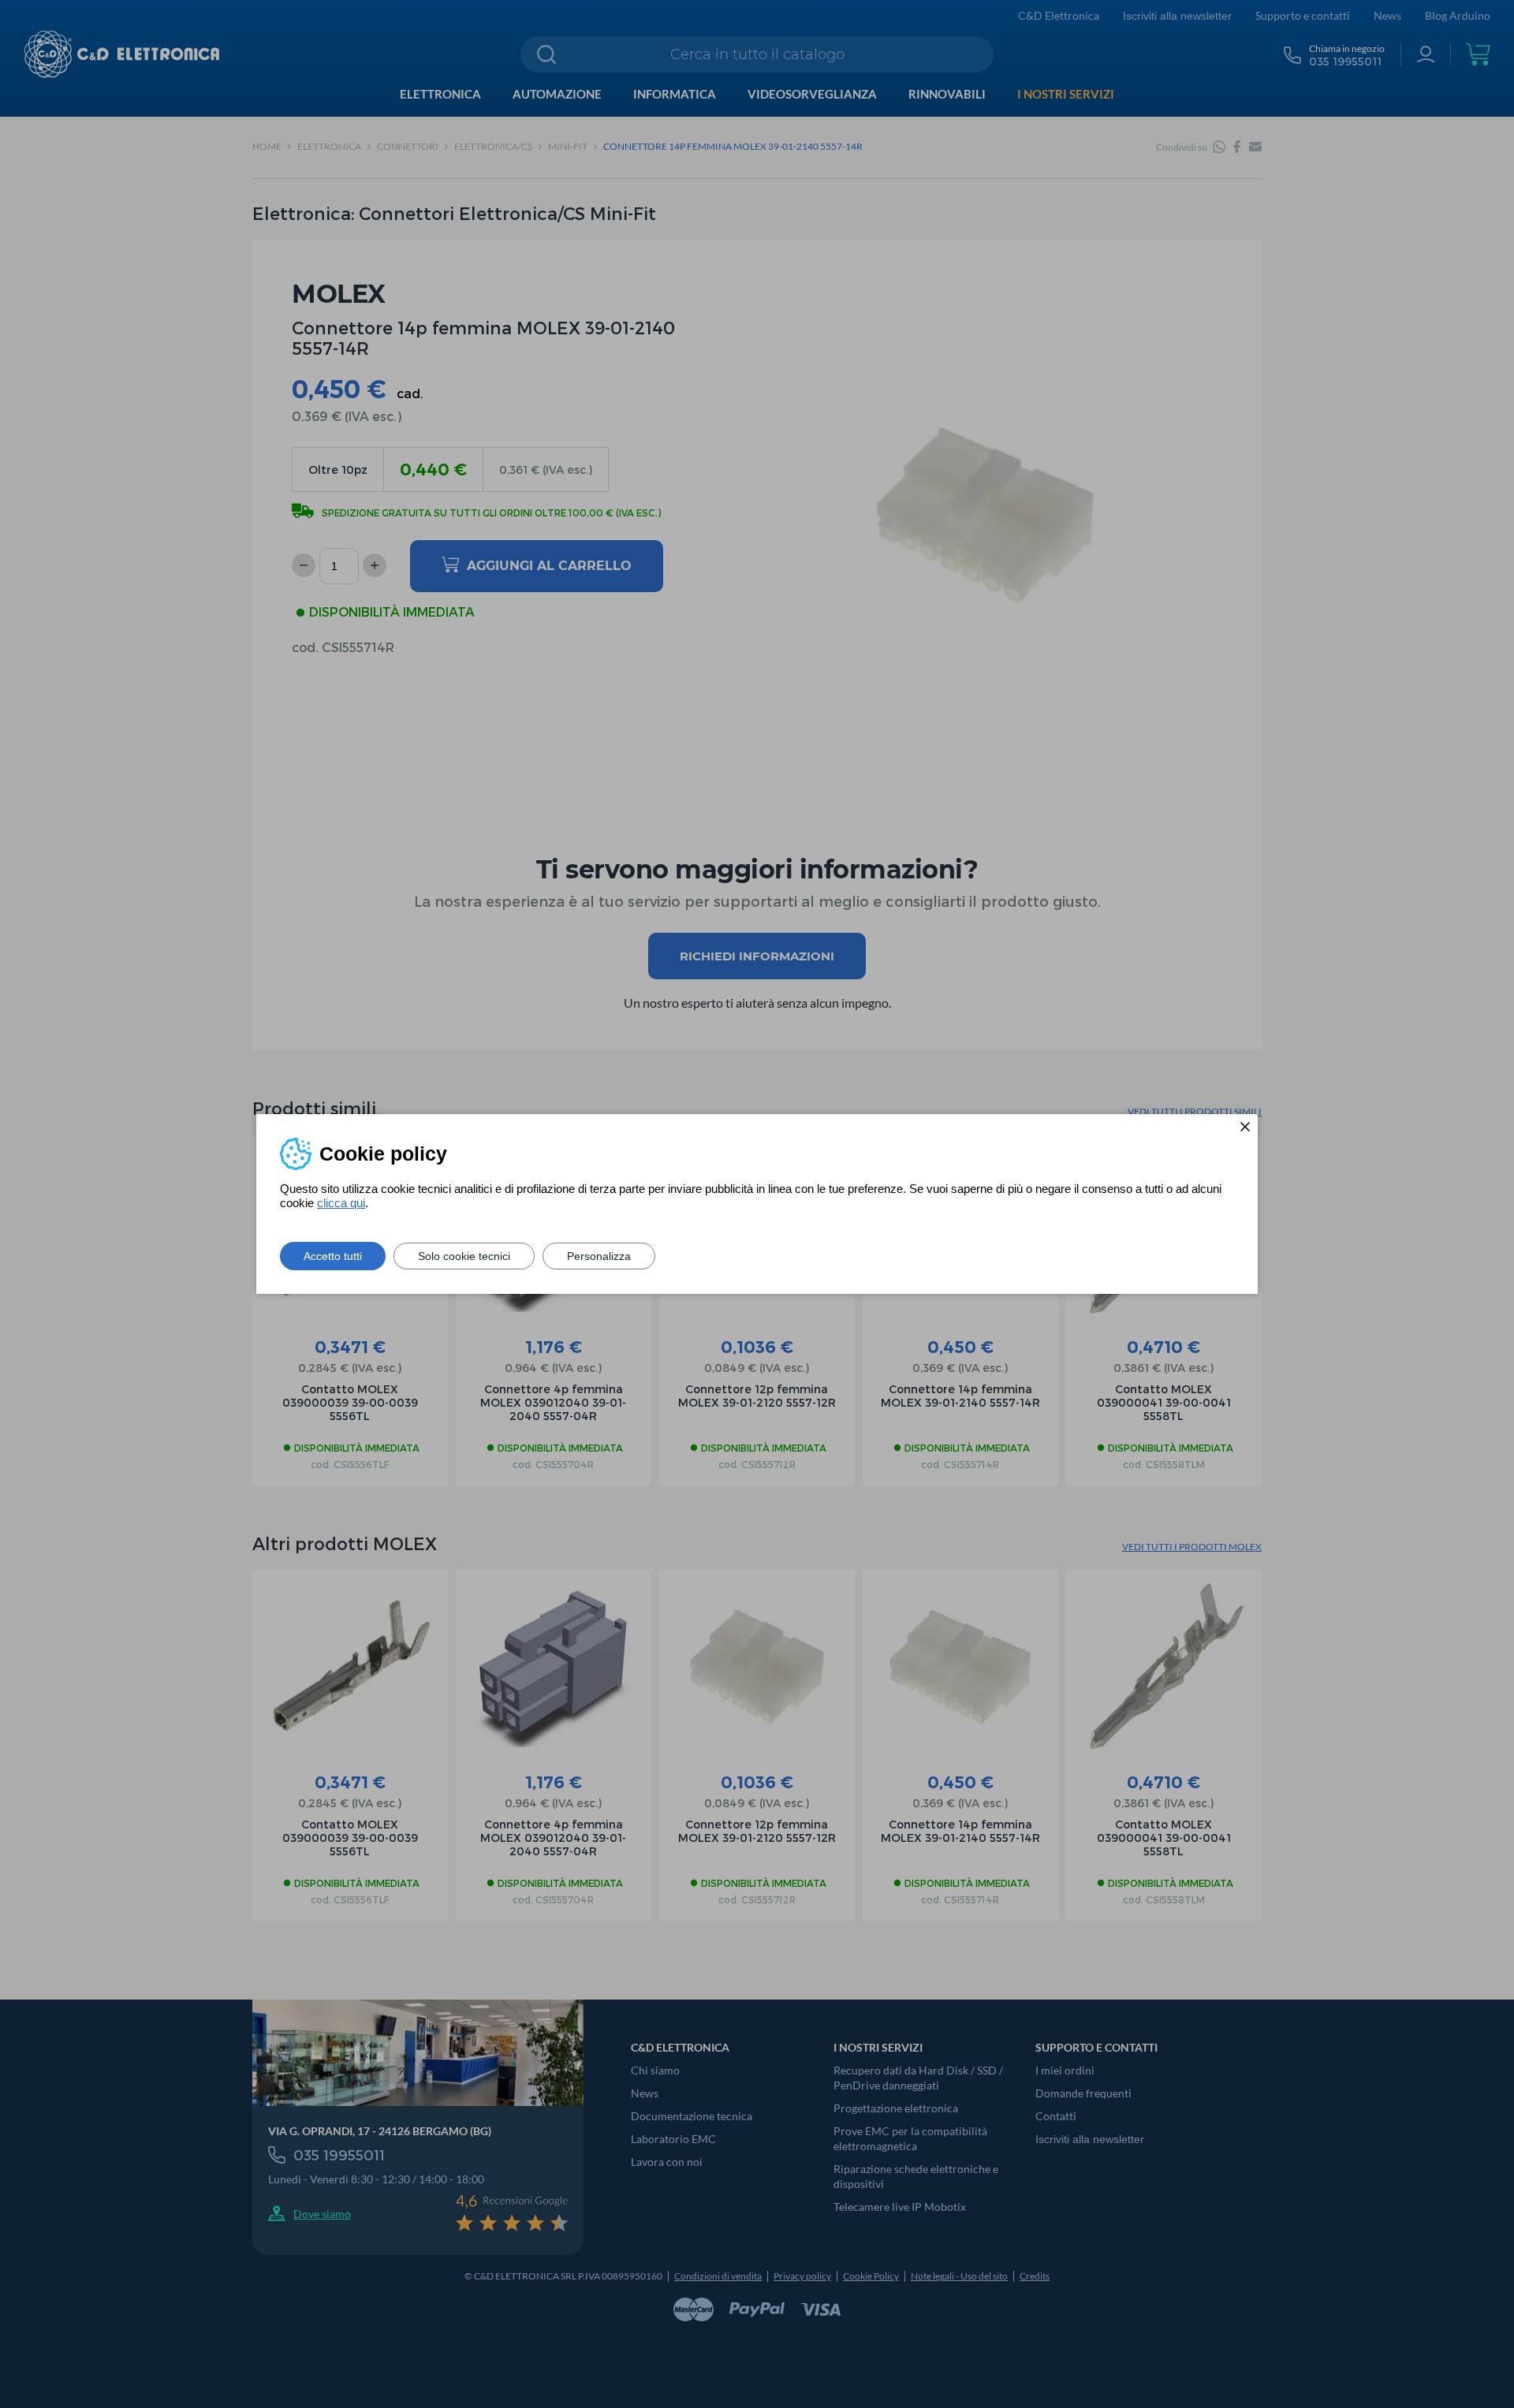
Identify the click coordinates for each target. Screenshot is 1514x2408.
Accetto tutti (333, 1256)
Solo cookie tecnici (464, 1256)
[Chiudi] (1245, 1127)
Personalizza (599, 1256)
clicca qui (341, 1203)
